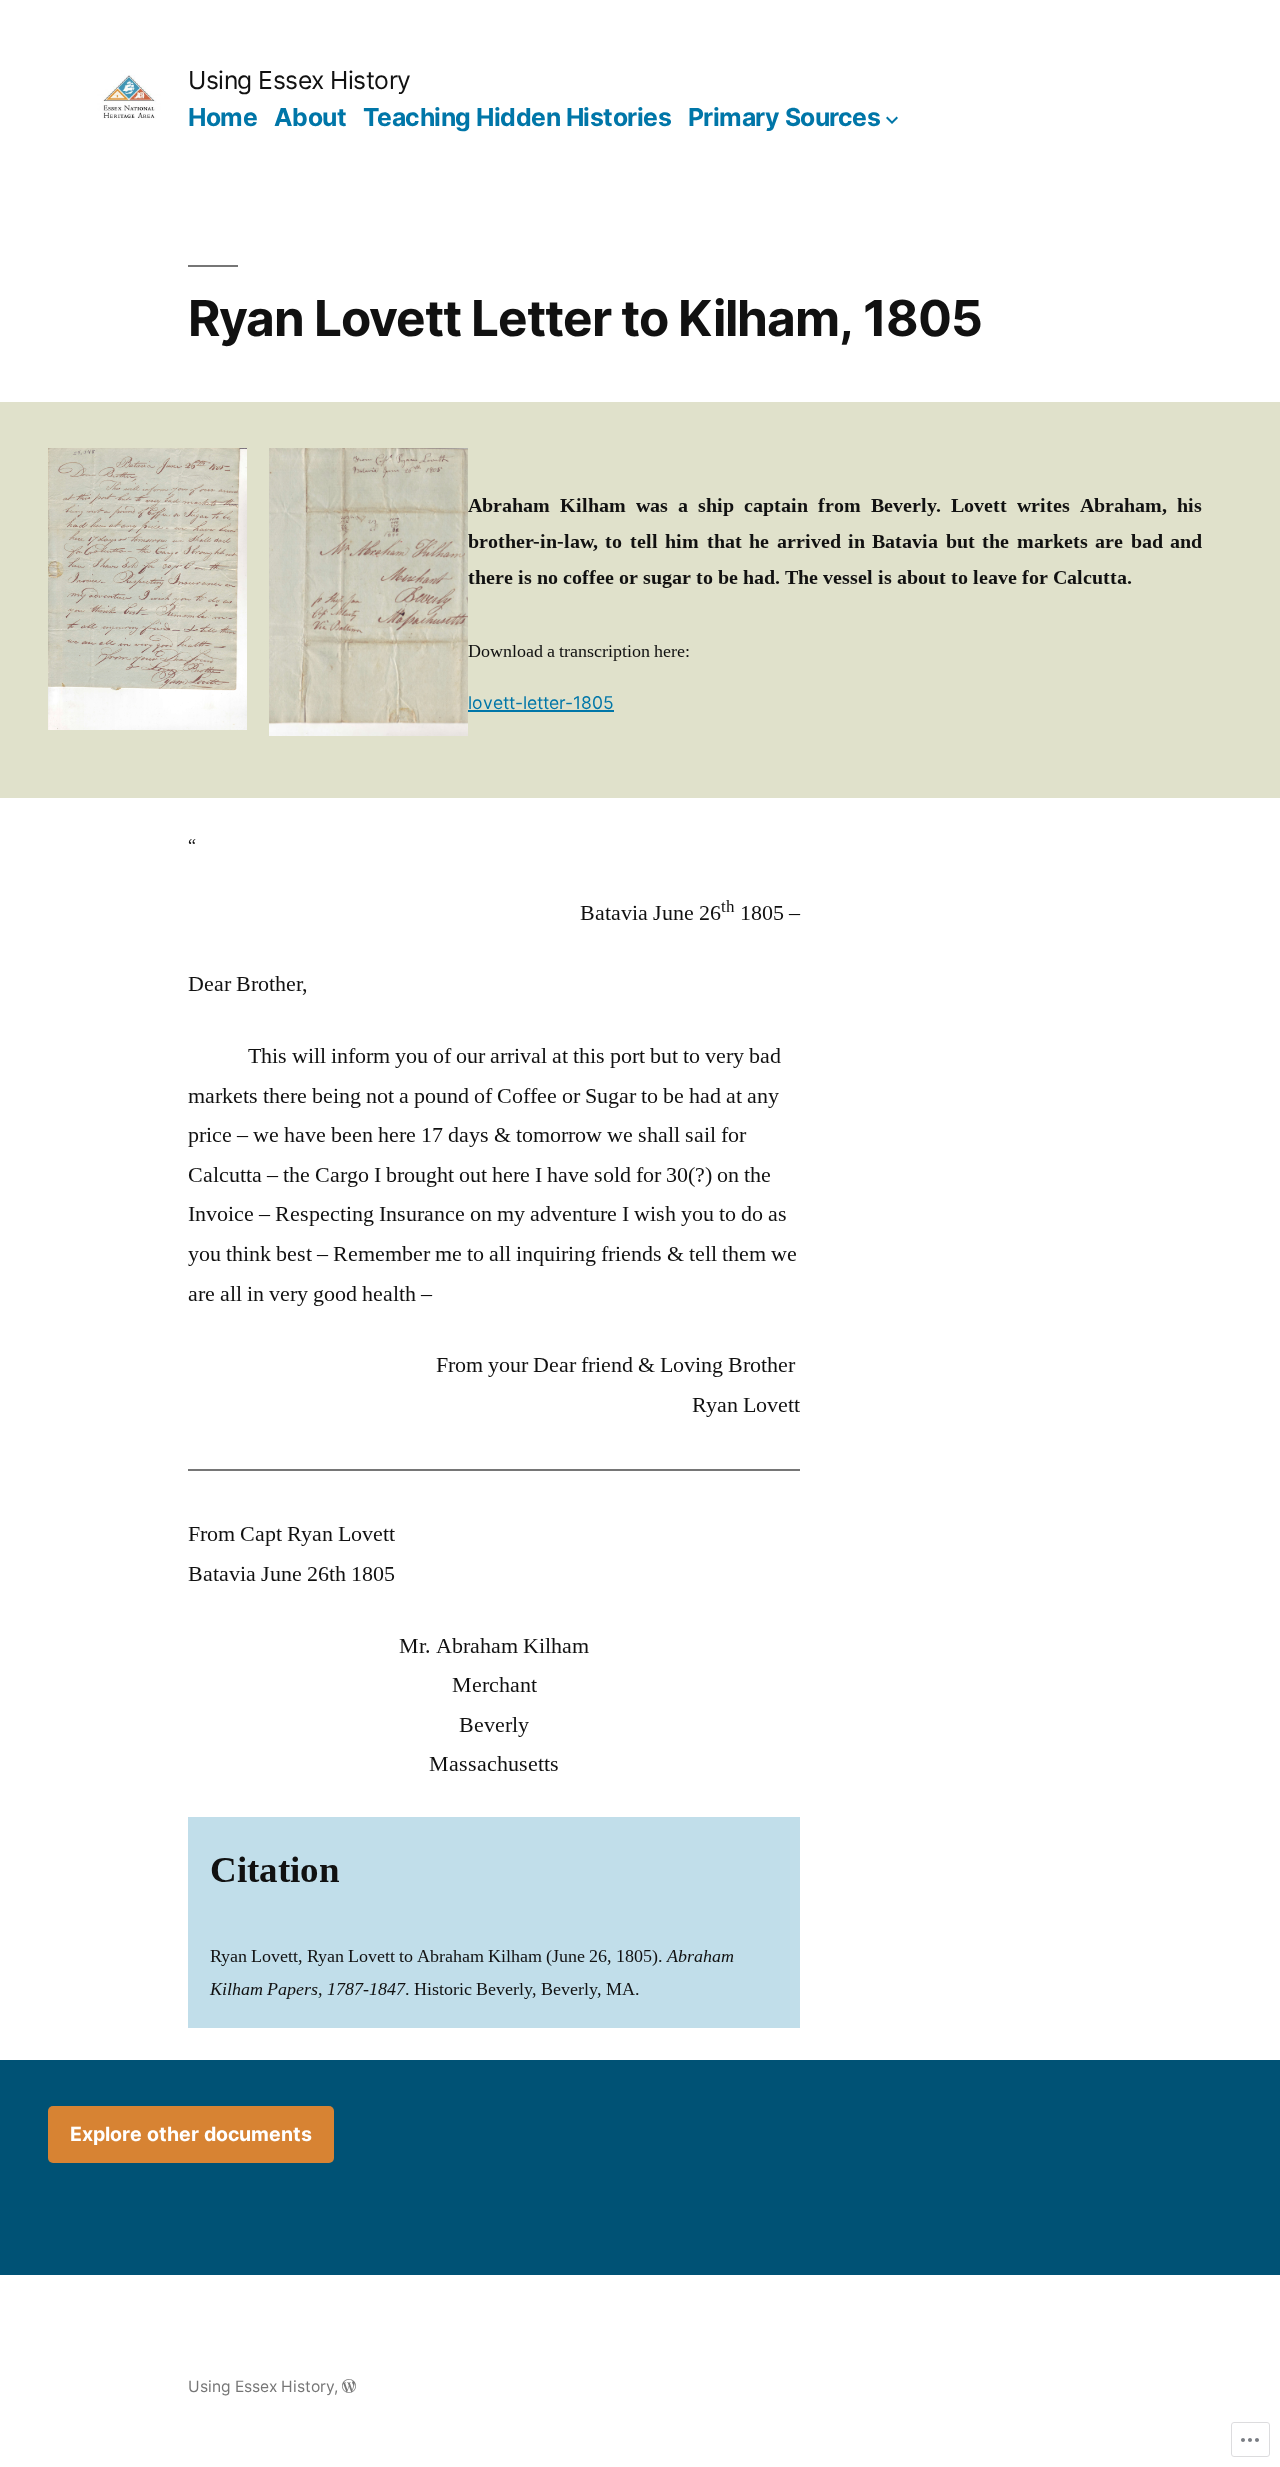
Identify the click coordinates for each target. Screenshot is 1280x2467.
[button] (147, 588)
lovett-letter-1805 (541, 702)
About (310, 117)
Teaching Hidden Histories (517, 117)
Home (222, 117)
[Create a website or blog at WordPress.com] (349, 2386)
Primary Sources (784, 117)
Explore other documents (191, 2134)
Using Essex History (299, 80)
